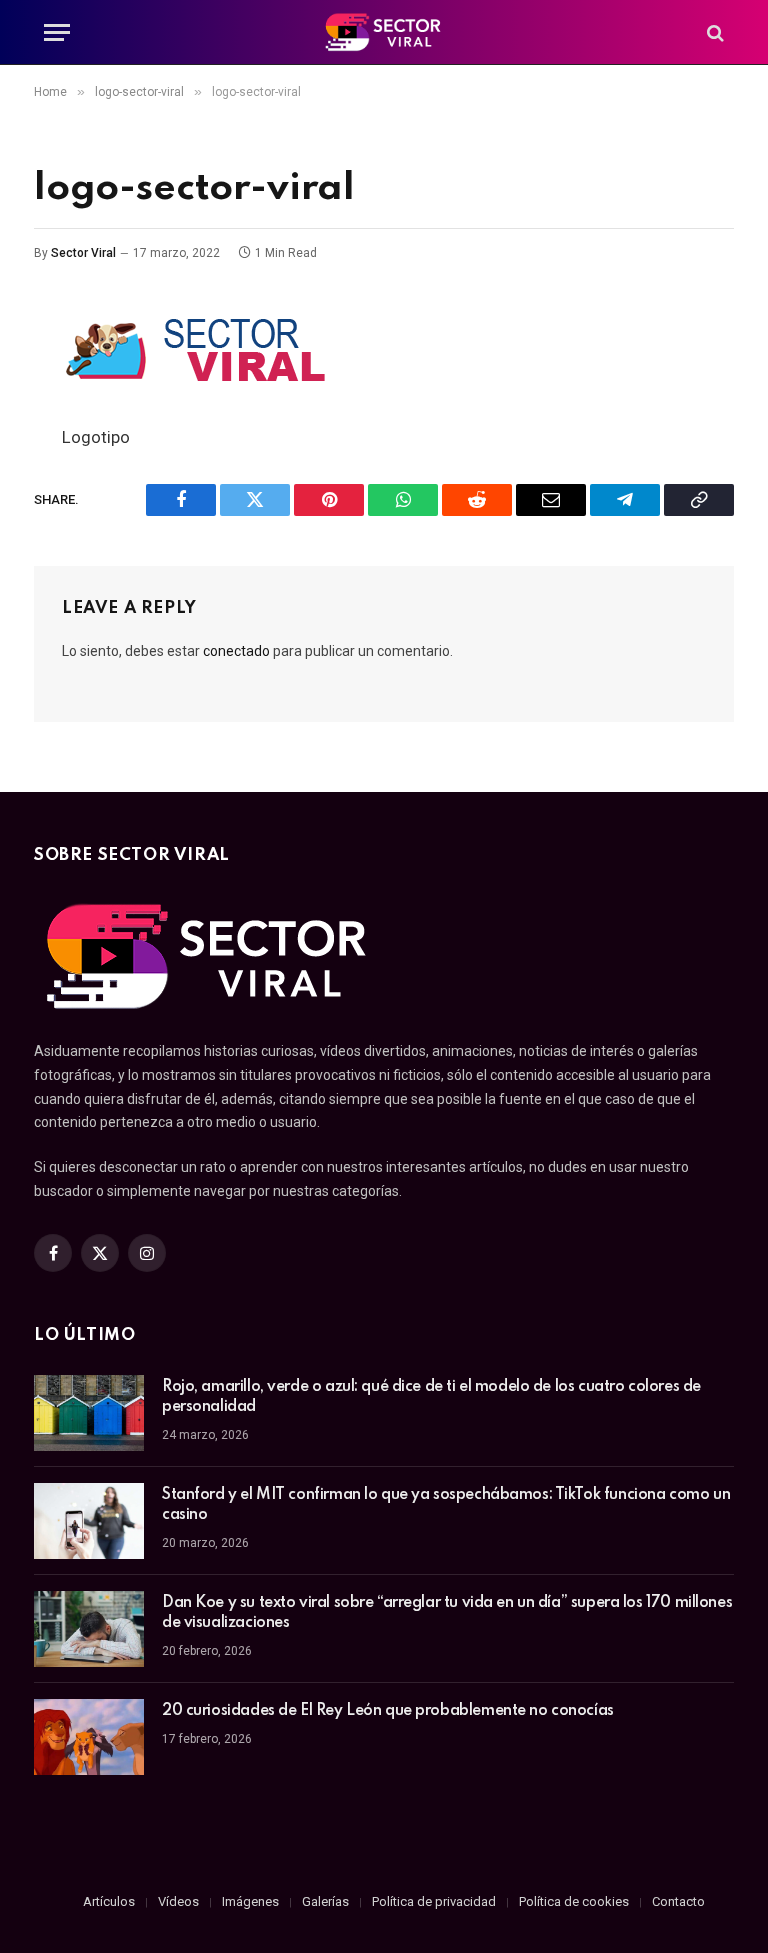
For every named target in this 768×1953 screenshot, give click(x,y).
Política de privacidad (434, 1901)
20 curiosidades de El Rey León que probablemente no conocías (388, 1711)
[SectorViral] (384, 32)
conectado (236, 651)
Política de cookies (574, 1901)
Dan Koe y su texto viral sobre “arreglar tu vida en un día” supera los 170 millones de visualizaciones (447, 1613)
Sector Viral (83, 253)
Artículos (109, 1901)
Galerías (325, 1901)
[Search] (713, 32)
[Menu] (57, 32)
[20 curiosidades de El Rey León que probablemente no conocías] (89, 1737)
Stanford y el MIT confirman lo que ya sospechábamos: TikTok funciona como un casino (446, 1505)
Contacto (678, 1901)
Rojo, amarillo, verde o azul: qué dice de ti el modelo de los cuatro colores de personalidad (431, 1397)
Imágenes (250, 1901)
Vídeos (178, 1901)
